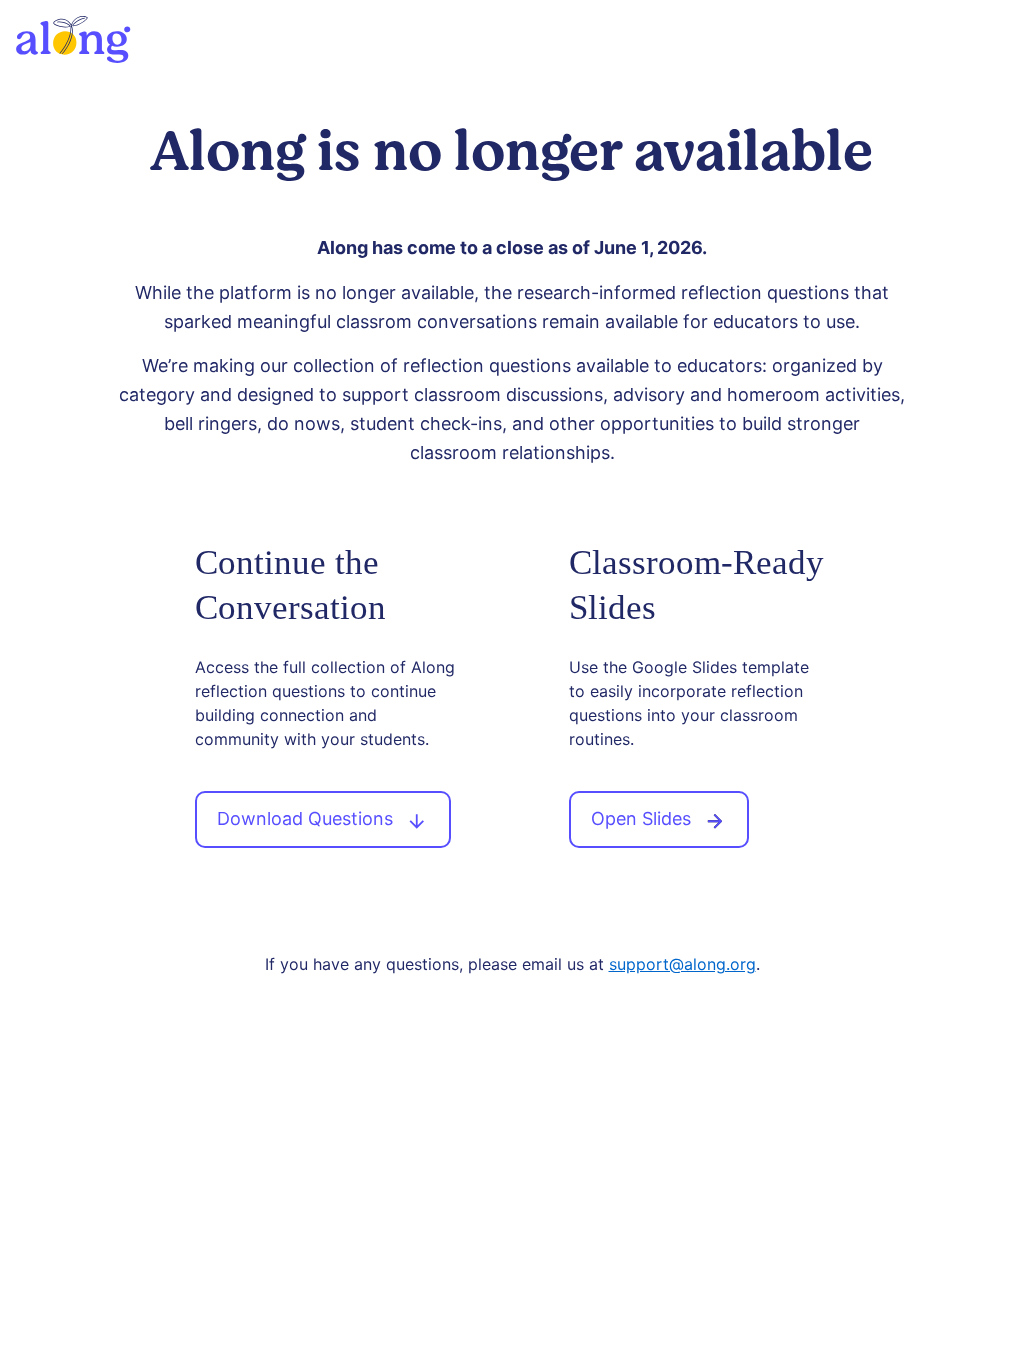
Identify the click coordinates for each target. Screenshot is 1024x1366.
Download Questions (307, 818)
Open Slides (643, 818)
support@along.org (682, 964)
